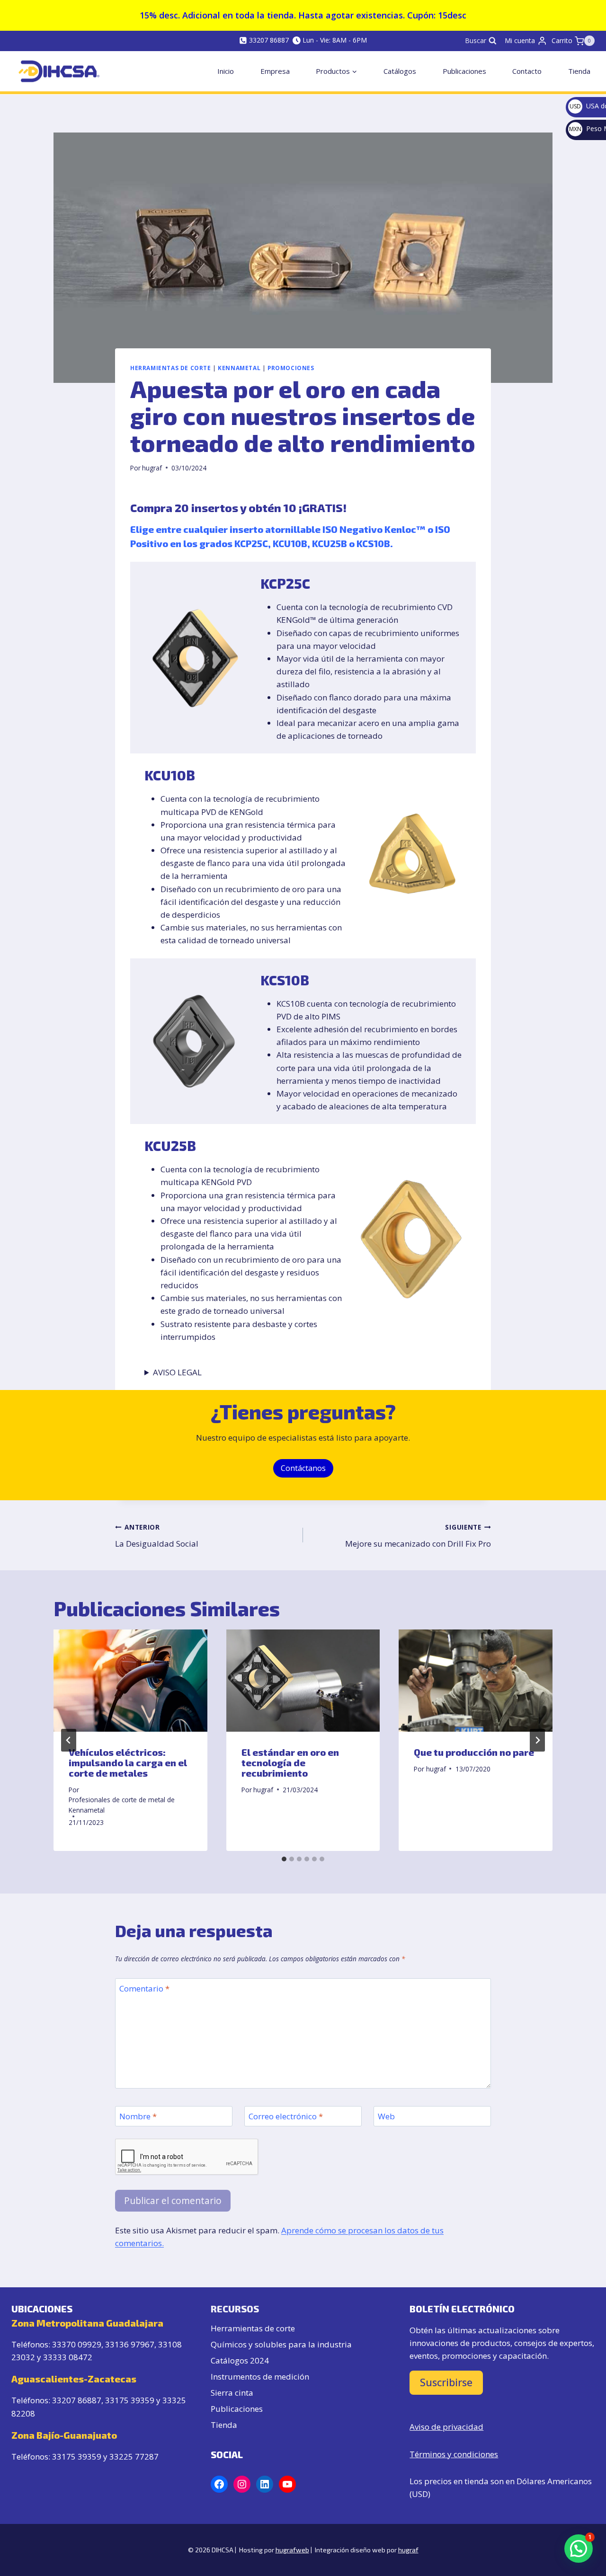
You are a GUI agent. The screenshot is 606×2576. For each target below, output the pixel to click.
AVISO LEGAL (177, 1372)
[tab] (284, 1859)
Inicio (226, 71)
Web (386, 2116)
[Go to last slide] (69, 1740)
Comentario (144, 1989)
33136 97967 (130, 2344)
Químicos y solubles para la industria (281, 2344)
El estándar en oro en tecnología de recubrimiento (290, 1762)
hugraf (152, 468)
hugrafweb (292, 2550)
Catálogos (400, 71)
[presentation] (130, 1681)
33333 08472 (68, 2357)
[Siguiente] (537, 1740)
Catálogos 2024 (240, 2360)
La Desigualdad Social (157, 1536)
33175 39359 (130, 2400)
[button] (579, 2549)
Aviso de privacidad (446, 2427)
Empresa (275, 71)
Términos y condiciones (454, 2454)
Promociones (291, 368)
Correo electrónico (286, 2116)
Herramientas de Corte (171, 368)
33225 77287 (134, 2456)
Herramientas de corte (253, 2328)
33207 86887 (77, 2400)
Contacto (527, 71)
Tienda (579, 71)
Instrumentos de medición (260, 2377)
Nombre (138, 2116)
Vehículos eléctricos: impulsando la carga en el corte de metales (128, 1762)
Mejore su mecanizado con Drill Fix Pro (418, 1536)
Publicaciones (464, 71)
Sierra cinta (232, 2393)
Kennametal (239, 368)
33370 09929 (77, 2344)
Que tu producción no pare (474, 1752)
